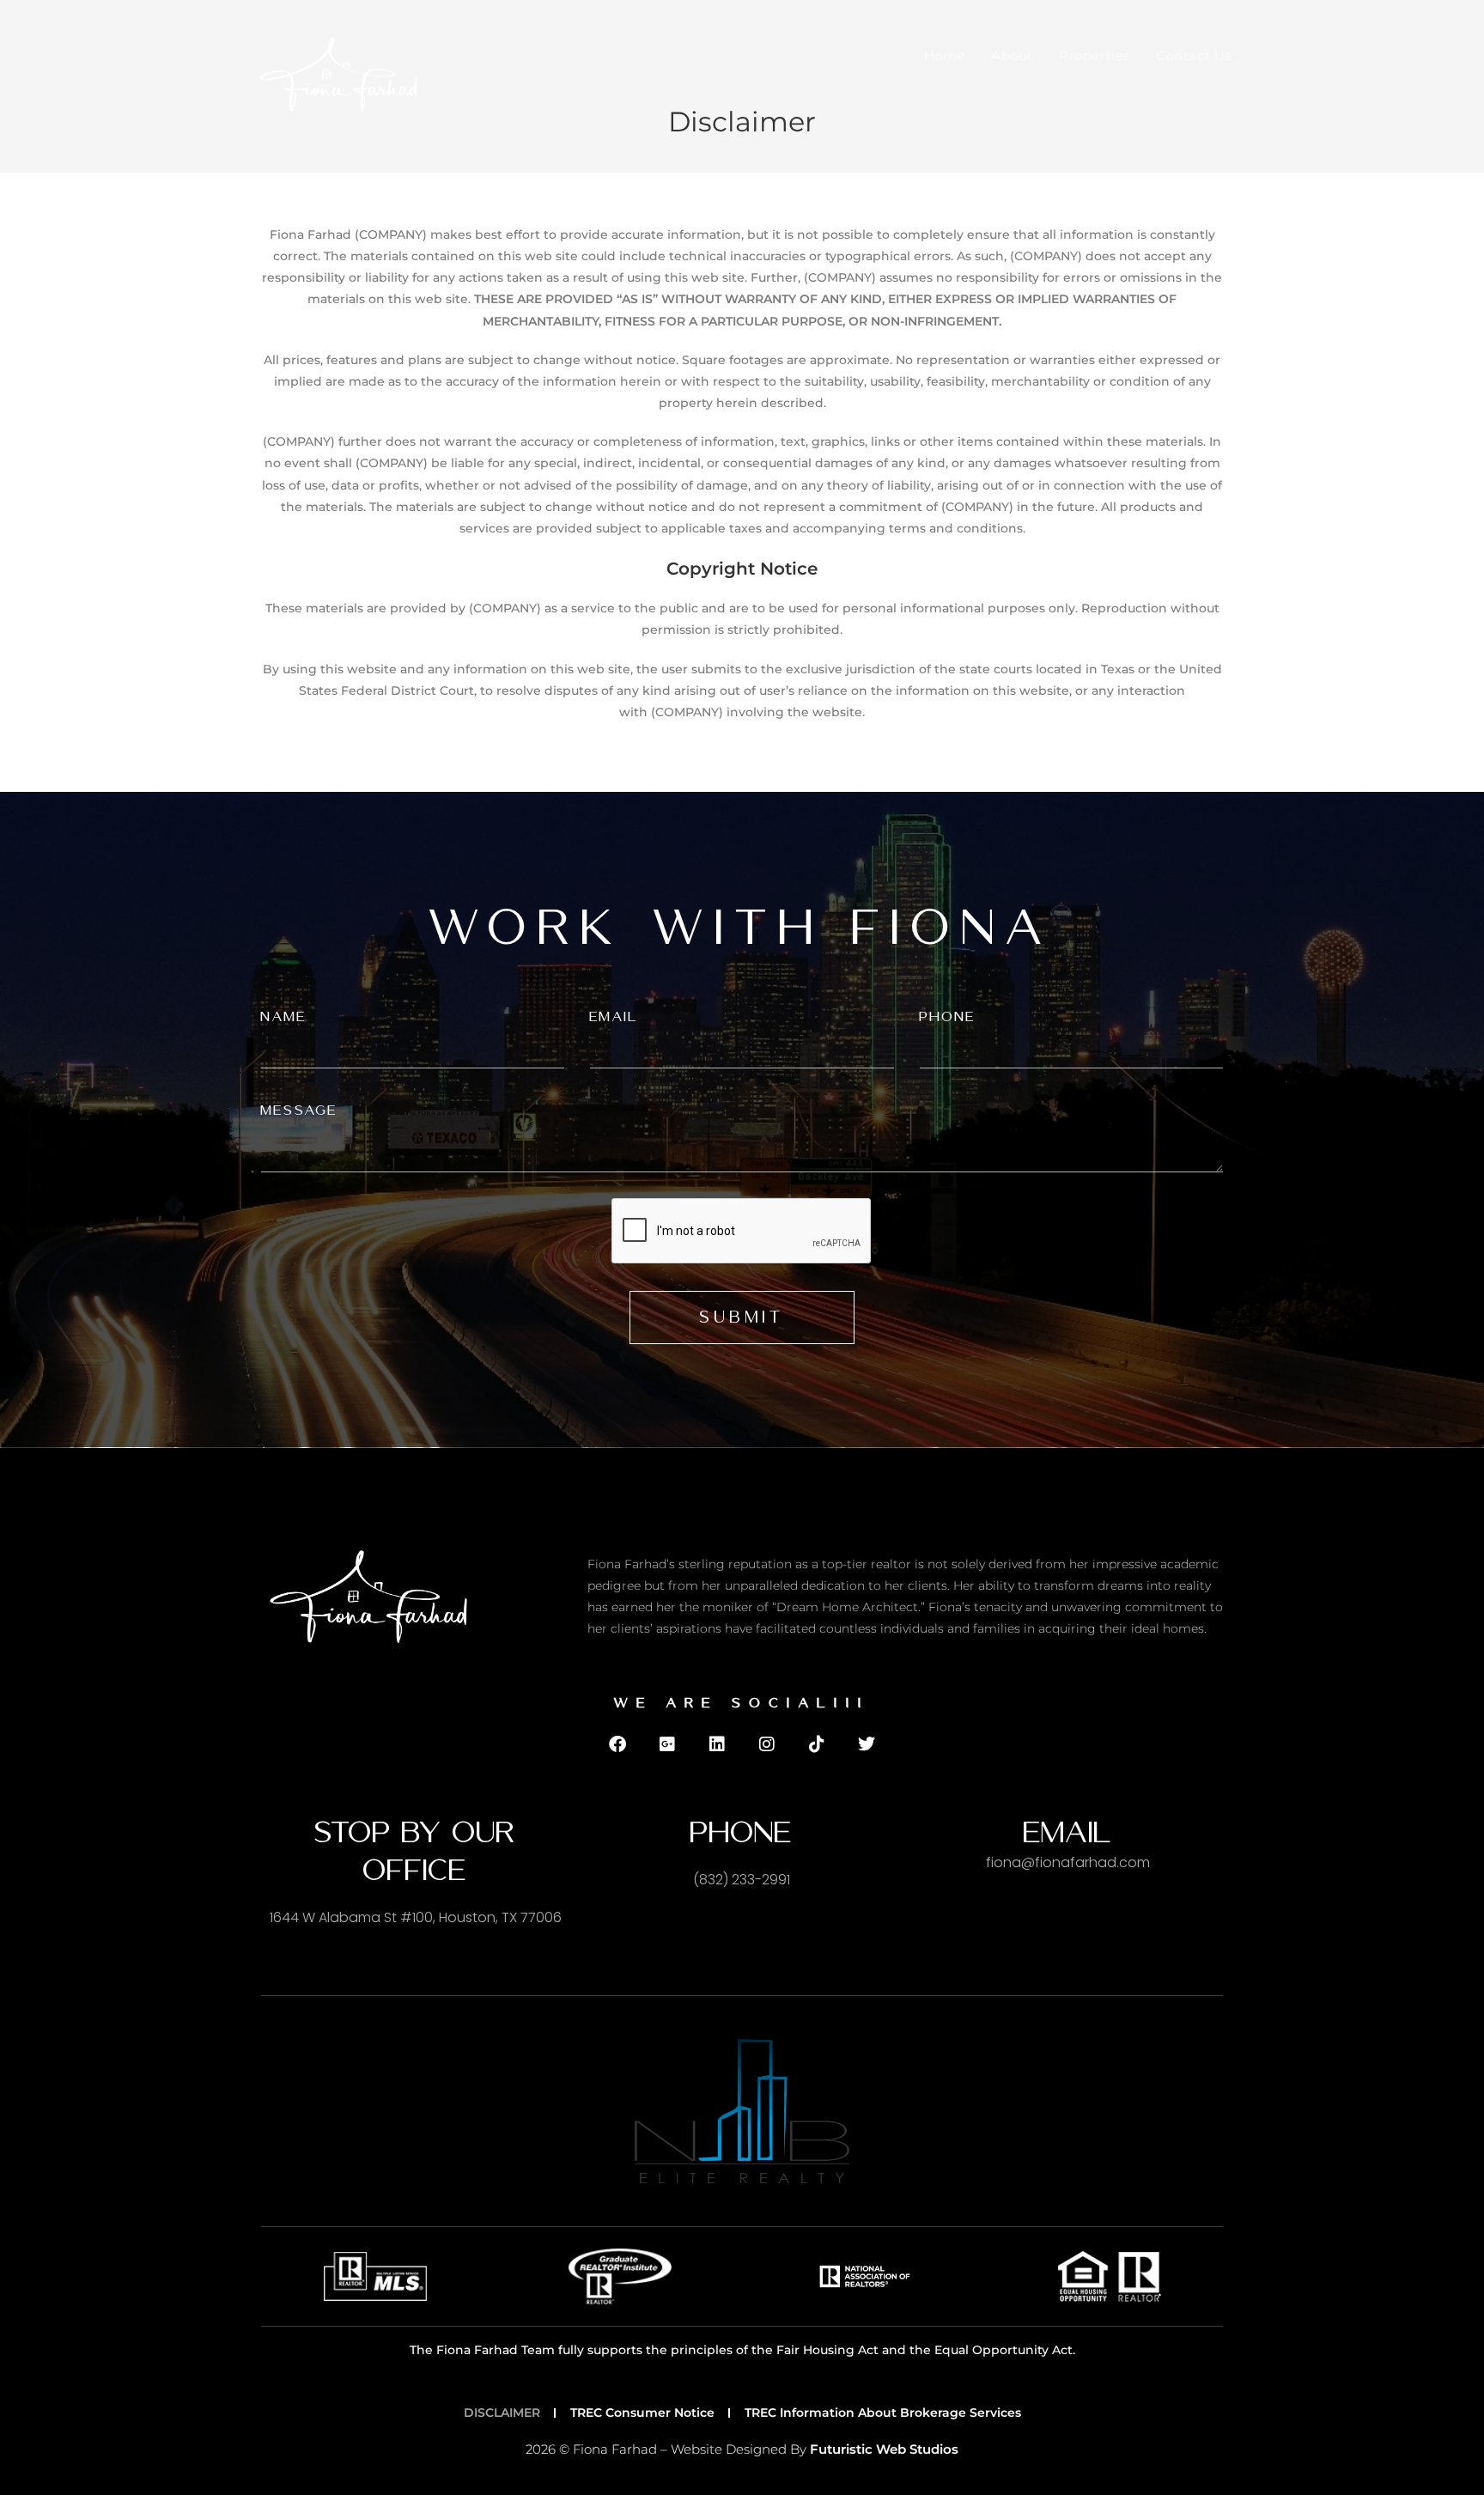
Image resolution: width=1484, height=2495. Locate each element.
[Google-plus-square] (667, 1744)
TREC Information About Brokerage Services (883, 2413)
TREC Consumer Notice (642, 2413)
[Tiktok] (817, 1744)
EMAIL (614, 1016)
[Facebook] (617, 1744)
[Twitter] (867, 1744)
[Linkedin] (717, 1744)
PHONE (948, 1016)
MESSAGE (299, 1110)
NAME (284, 1016)
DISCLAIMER (502, 2413)
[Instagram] (767, 1744)
